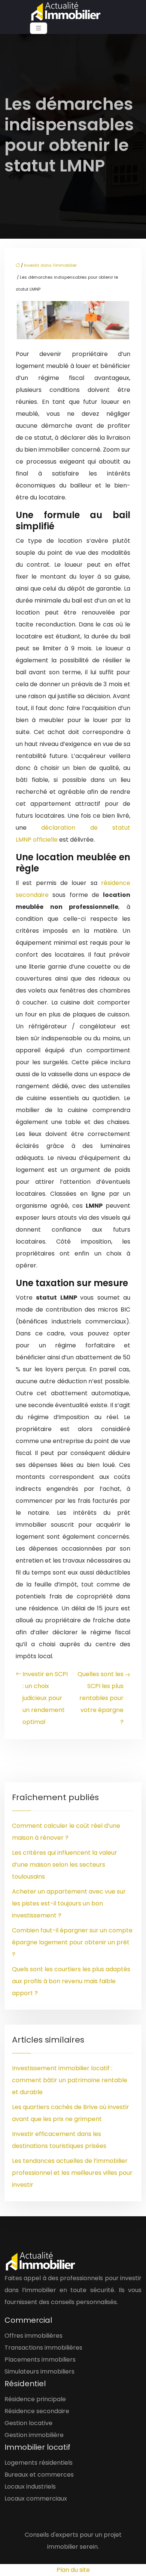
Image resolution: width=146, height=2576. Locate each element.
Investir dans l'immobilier (50, 265)
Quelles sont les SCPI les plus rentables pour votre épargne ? (101, 1698)
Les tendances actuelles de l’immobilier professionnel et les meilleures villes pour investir (72, 2173)
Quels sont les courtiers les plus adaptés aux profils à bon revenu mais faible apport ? (71, 1981)
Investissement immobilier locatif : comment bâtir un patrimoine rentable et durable (70, 2080)
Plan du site (73, 2570)
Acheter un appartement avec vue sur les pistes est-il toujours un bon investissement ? (69, 1903)
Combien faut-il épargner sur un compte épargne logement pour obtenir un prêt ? (72, 1942)
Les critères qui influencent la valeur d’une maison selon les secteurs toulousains (65, 1865)
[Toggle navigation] (39, 28)
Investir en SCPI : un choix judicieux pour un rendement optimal (45, 1698)
